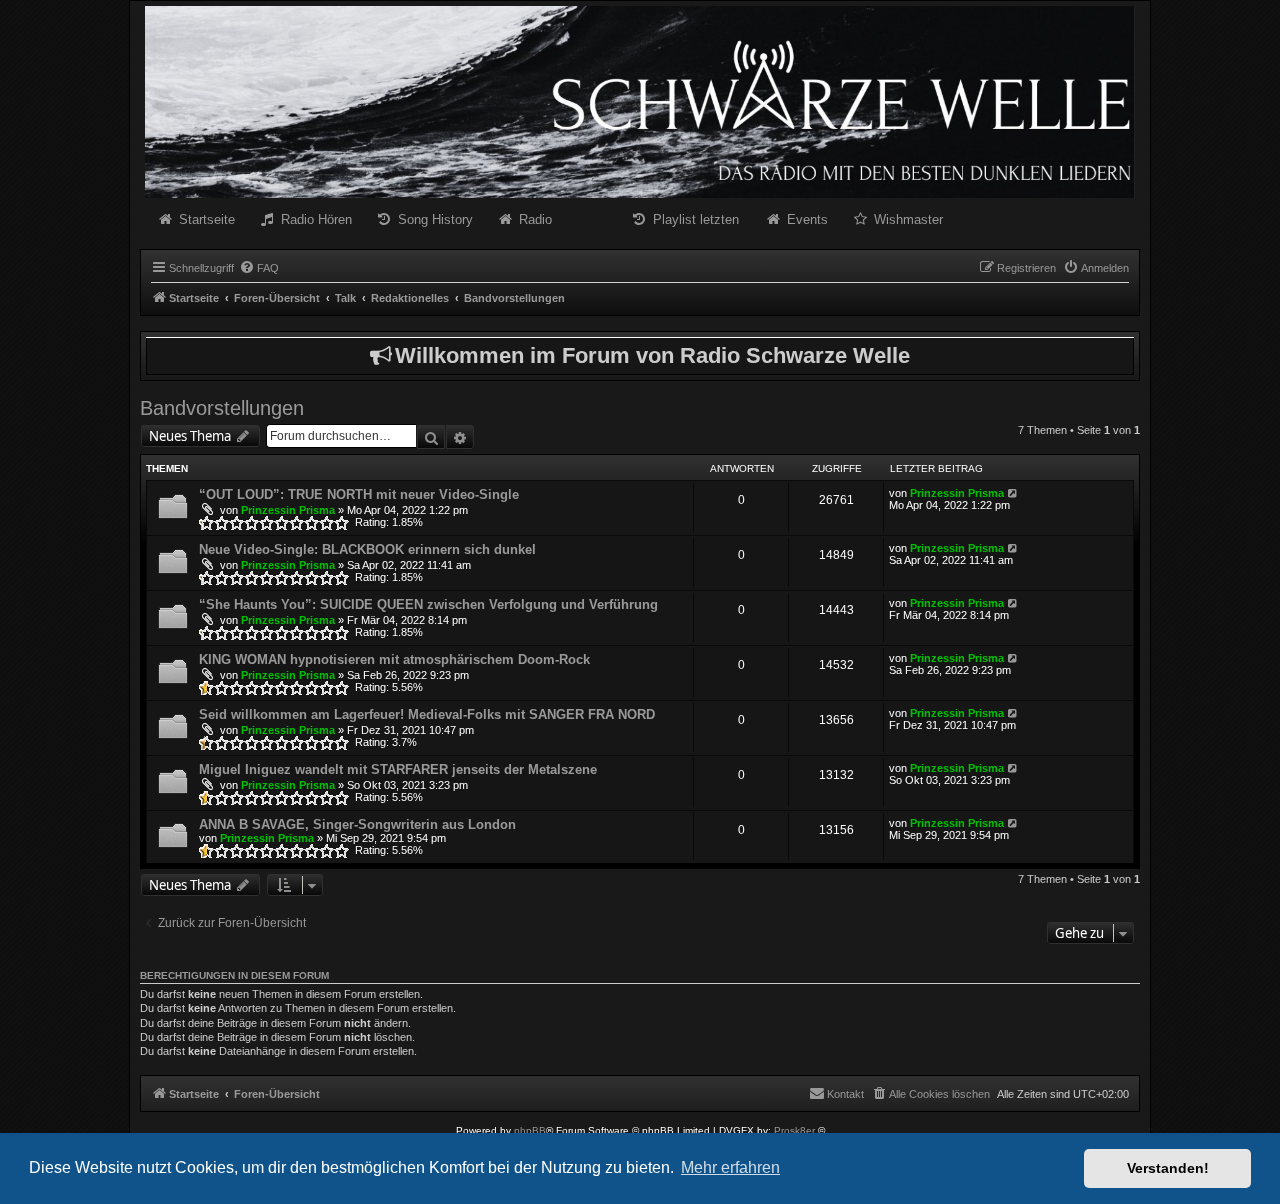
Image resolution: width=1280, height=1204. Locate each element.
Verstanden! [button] (1168, 1168)
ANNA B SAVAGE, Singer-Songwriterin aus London (357, 824)
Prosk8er (794, 1130)
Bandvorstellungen (222, 408)
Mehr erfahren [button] (730, 1167)
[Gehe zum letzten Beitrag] (1013, 493)
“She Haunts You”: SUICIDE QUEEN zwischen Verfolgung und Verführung (428, 604)
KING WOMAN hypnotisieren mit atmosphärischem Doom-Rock (394, 659)
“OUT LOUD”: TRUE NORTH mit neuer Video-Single (359, 494)
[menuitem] (259, 268)
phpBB (530, 1130)
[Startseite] (640, 102)
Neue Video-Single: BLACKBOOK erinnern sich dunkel (367, 549)
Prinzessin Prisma (288, 510)
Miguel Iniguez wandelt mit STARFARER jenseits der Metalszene (398, 769)
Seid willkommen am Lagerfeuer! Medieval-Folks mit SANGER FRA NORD (427, 714)
